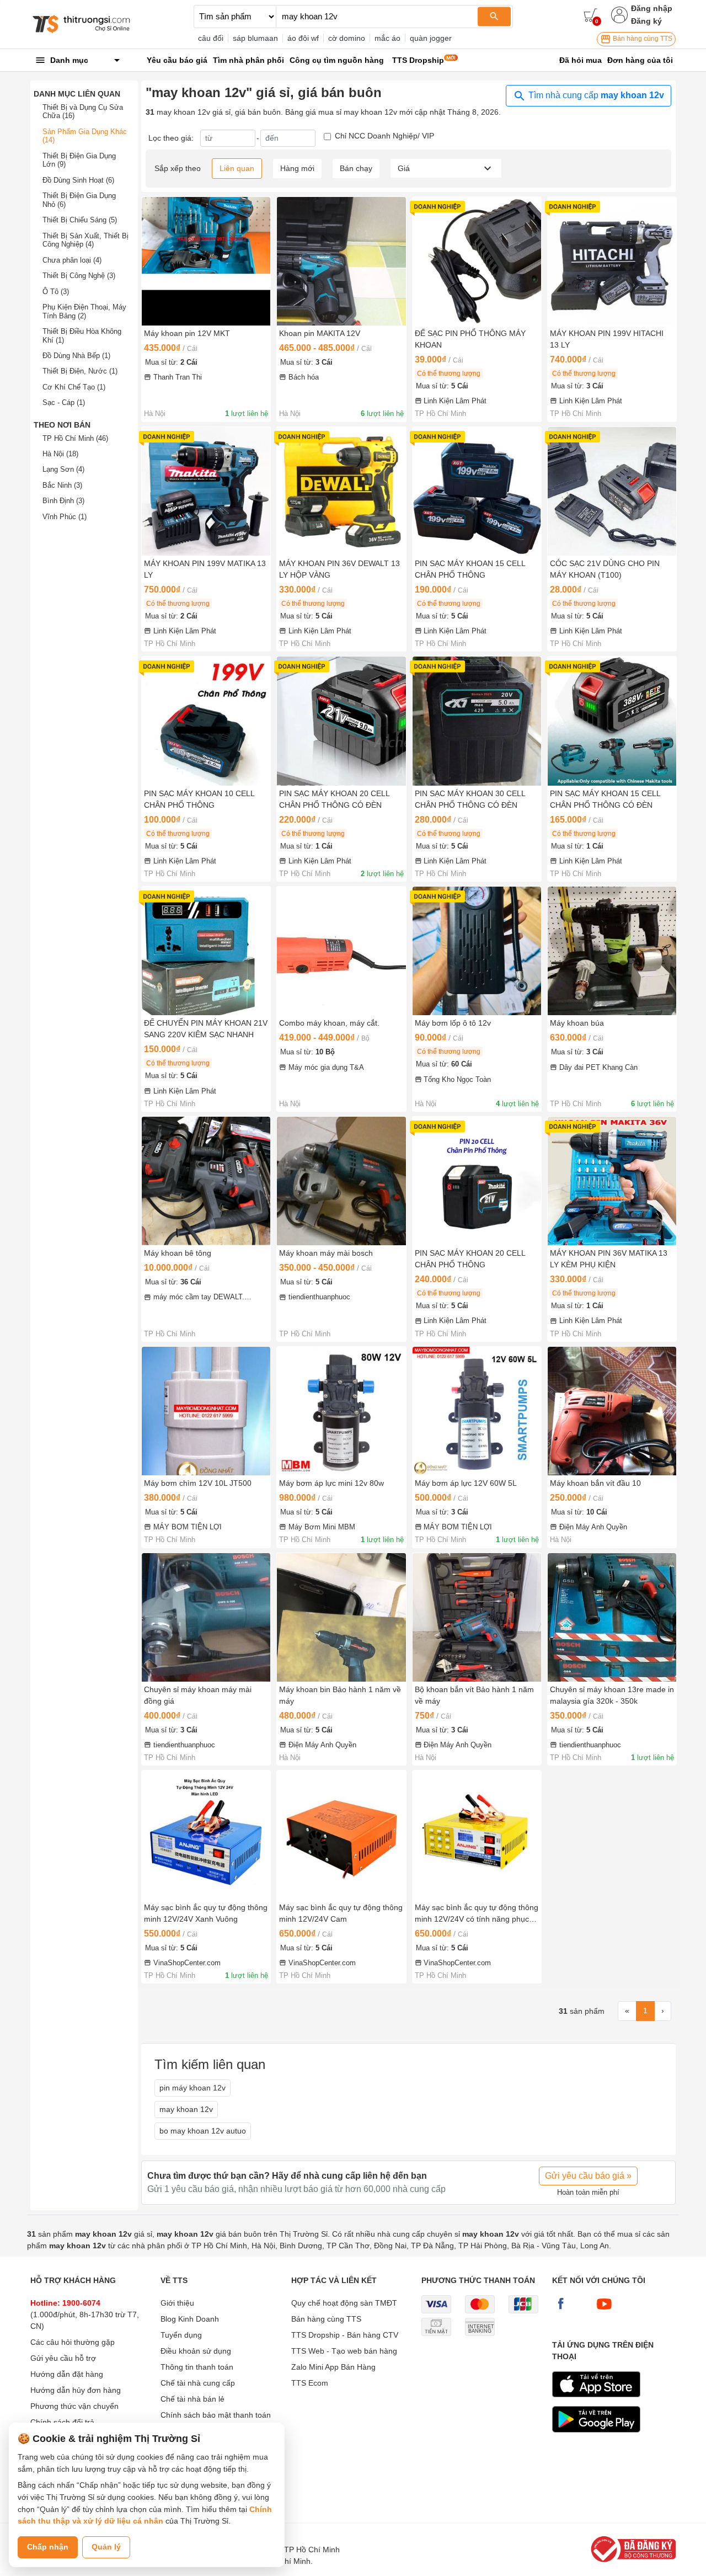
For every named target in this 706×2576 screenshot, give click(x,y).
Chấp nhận (48, 2547)
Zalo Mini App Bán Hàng (333, 2367)
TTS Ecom (310, 2383)
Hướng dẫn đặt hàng (67, 2374)
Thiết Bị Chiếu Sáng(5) (80, 220)
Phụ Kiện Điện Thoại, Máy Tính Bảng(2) (84, 311)
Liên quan (237, 168)
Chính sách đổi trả (62, 2422)
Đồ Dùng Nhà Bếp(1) (76, 356)
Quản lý (106, 2547)
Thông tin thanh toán (197, 2367)
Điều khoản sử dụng (196, 2351)
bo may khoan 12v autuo (203, 2131)
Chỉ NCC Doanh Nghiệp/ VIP (384, 136)
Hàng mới (297, 168)
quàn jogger (431, 38)
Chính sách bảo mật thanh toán (216, 2415)
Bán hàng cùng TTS (642, 39)
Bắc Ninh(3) (62, 485)
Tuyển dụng (181, 2335)
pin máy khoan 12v (192, 2088)
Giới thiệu (177, 2303)
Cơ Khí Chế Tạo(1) (74, 387)
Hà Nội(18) (60, 454)
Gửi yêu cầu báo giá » (588, 2176)
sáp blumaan (255, 38)
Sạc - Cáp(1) (64, 402)
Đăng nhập (652, 8)
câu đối (211, 38)
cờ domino (347, 38)
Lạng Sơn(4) (63, 469)
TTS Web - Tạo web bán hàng (344, 2351)
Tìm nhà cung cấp (595, 95)
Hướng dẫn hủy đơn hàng (76, 2390)
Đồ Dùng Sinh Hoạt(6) (78, 180)
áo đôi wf (303, 38)
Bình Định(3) (63, 501)
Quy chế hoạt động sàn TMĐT (344, 2303)
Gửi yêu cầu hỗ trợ (63, 2358)
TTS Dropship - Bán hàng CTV (345, 2335)
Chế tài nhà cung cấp (198, 2383)
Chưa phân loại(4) (72, 260)
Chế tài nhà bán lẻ (192, 2399)
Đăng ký (646, 21)
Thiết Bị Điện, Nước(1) (80, 371)
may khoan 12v (186, 2109)
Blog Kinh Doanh (190, 2319)
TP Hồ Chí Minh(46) (75, 438)
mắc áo (387, 38)
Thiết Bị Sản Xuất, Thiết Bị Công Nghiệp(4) (85, 240)
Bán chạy (356, 168)
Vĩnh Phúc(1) (65, 517)
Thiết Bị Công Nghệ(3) (79, 276)
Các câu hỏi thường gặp (73, 2342)
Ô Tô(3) (56, 292)
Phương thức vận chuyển (74, 2406)
